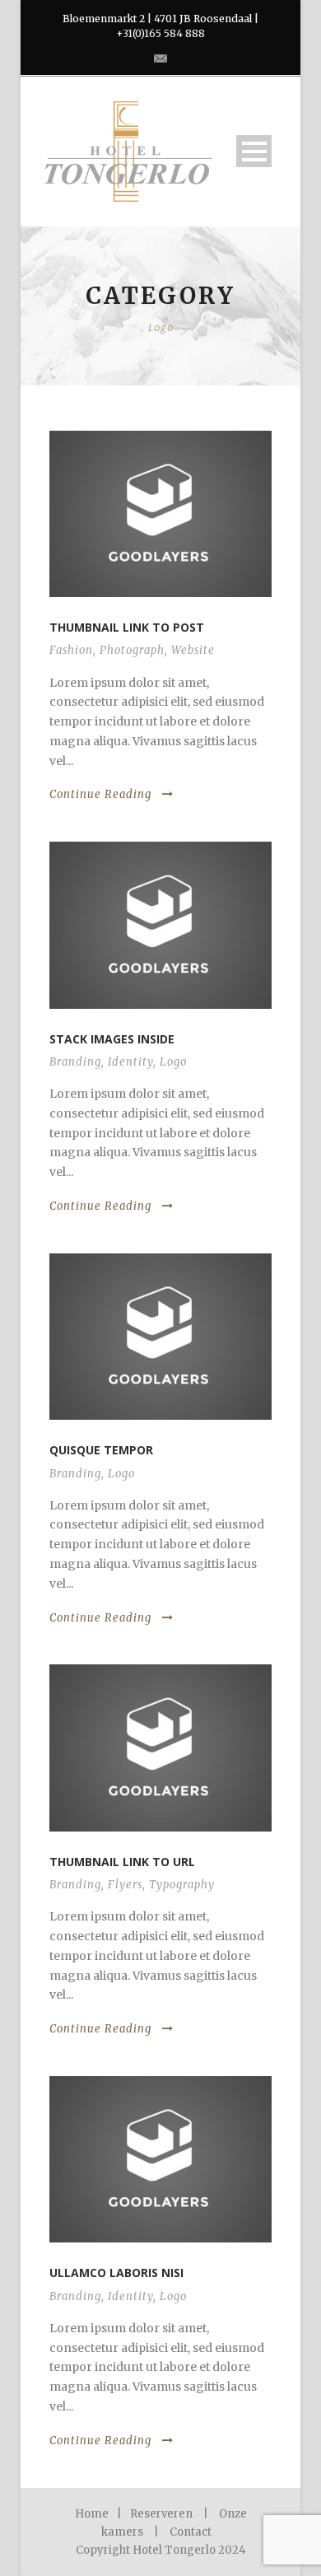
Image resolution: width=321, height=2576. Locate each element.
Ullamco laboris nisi (116, 2273)
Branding (75, 1062)
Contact (191, 2532)
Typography (182, 1885)
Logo (173, 1062)
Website (193, 650)
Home (92, 2514)
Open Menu (254, 151)
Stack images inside (112, 1039)
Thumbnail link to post (127, 627)
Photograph (132, 650)
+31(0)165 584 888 (160, 33)
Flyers (125, 1885)
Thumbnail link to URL (122, 1862)
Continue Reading (100, 794)
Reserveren (161, 2514)
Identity (130, 1062)
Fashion (71, 650)
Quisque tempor (101, 1450)
